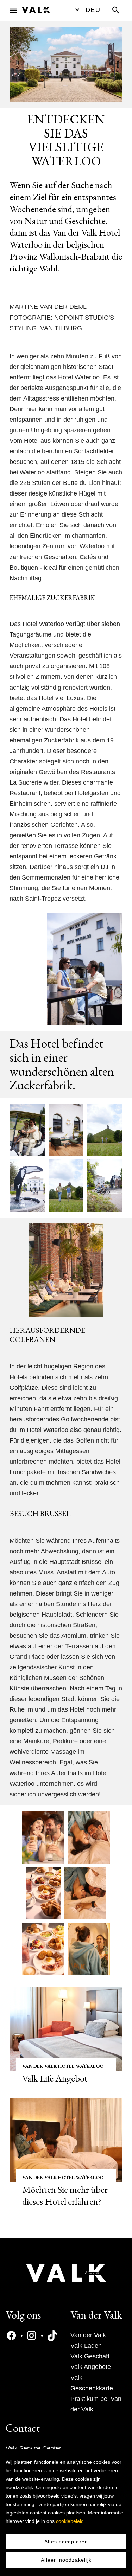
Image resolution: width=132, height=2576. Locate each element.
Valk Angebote (91, 2367)
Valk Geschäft (90, 2356)
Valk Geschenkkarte (92, 2383)
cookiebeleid (70, 2521)
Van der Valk (88, 2335)
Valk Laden (86, 2346)
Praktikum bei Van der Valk (96, 2404)
